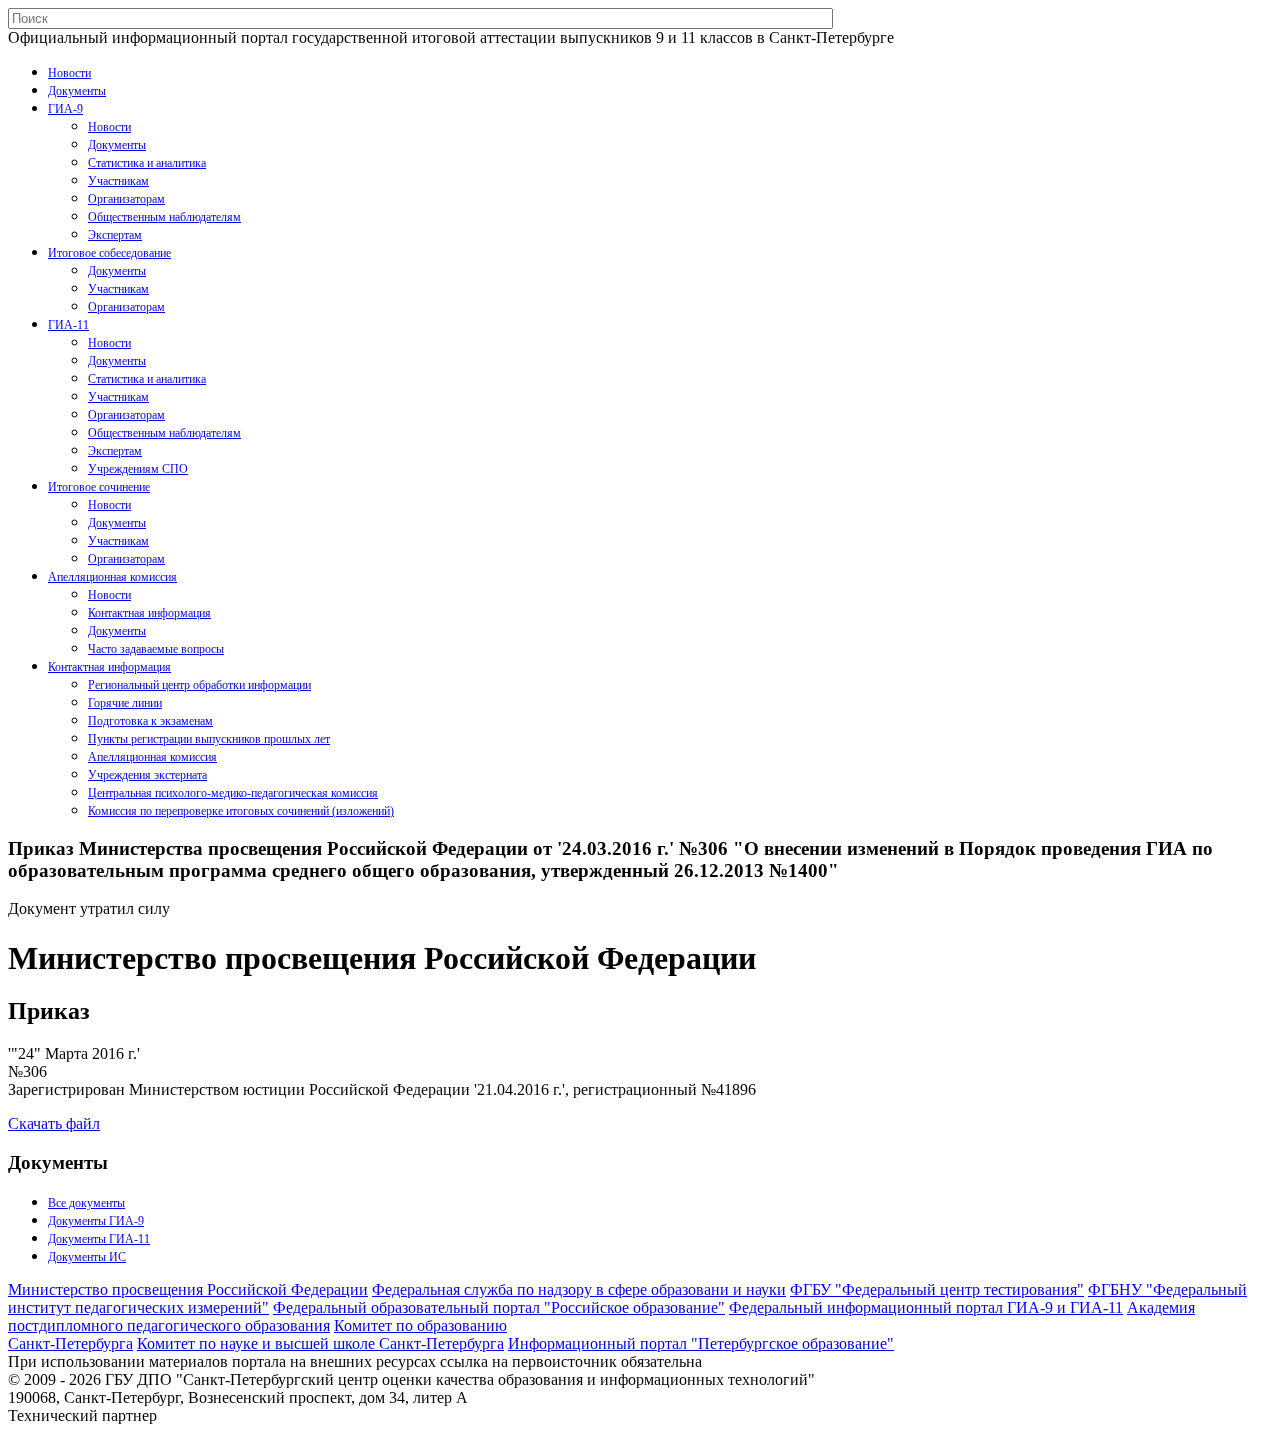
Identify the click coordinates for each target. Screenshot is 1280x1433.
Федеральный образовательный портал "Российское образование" (499, 1307)
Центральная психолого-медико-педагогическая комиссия (233, 793)
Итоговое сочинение (99, 487)
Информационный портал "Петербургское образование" (701, 1343)
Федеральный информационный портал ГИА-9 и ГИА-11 (926, 1307)
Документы (77, 91)
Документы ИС (87, 1257)
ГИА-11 (68, 325)
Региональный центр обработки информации (199, 685)
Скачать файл (54, 1123)
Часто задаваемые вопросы (156, 649)
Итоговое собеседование (109, 253)
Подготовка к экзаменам (150, 721)
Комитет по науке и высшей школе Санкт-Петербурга (320, 1343)
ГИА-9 (65, 109)
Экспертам (115, 235)
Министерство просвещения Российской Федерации (188, 1289)
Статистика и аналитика (147, 163)
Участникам (118, 181)
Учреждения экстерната (147, 775)
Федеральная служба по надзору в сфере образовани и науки (579, 1289)
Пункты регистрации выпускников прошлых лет (209, 739)
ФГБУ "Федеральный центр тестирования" (937, 1289)
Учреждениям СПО (138, 469)
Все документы (86, 1203)
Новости (69, 73)
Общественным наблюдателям (164, 217)
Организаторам (126, 199)
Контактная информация (149, 613)
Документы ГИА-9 (96, 1221)
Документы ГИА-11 (99, 1239)
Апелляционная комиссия (112, 577)
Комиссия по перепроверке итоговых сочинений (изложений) (241, 811)
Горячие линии (125, 703)
